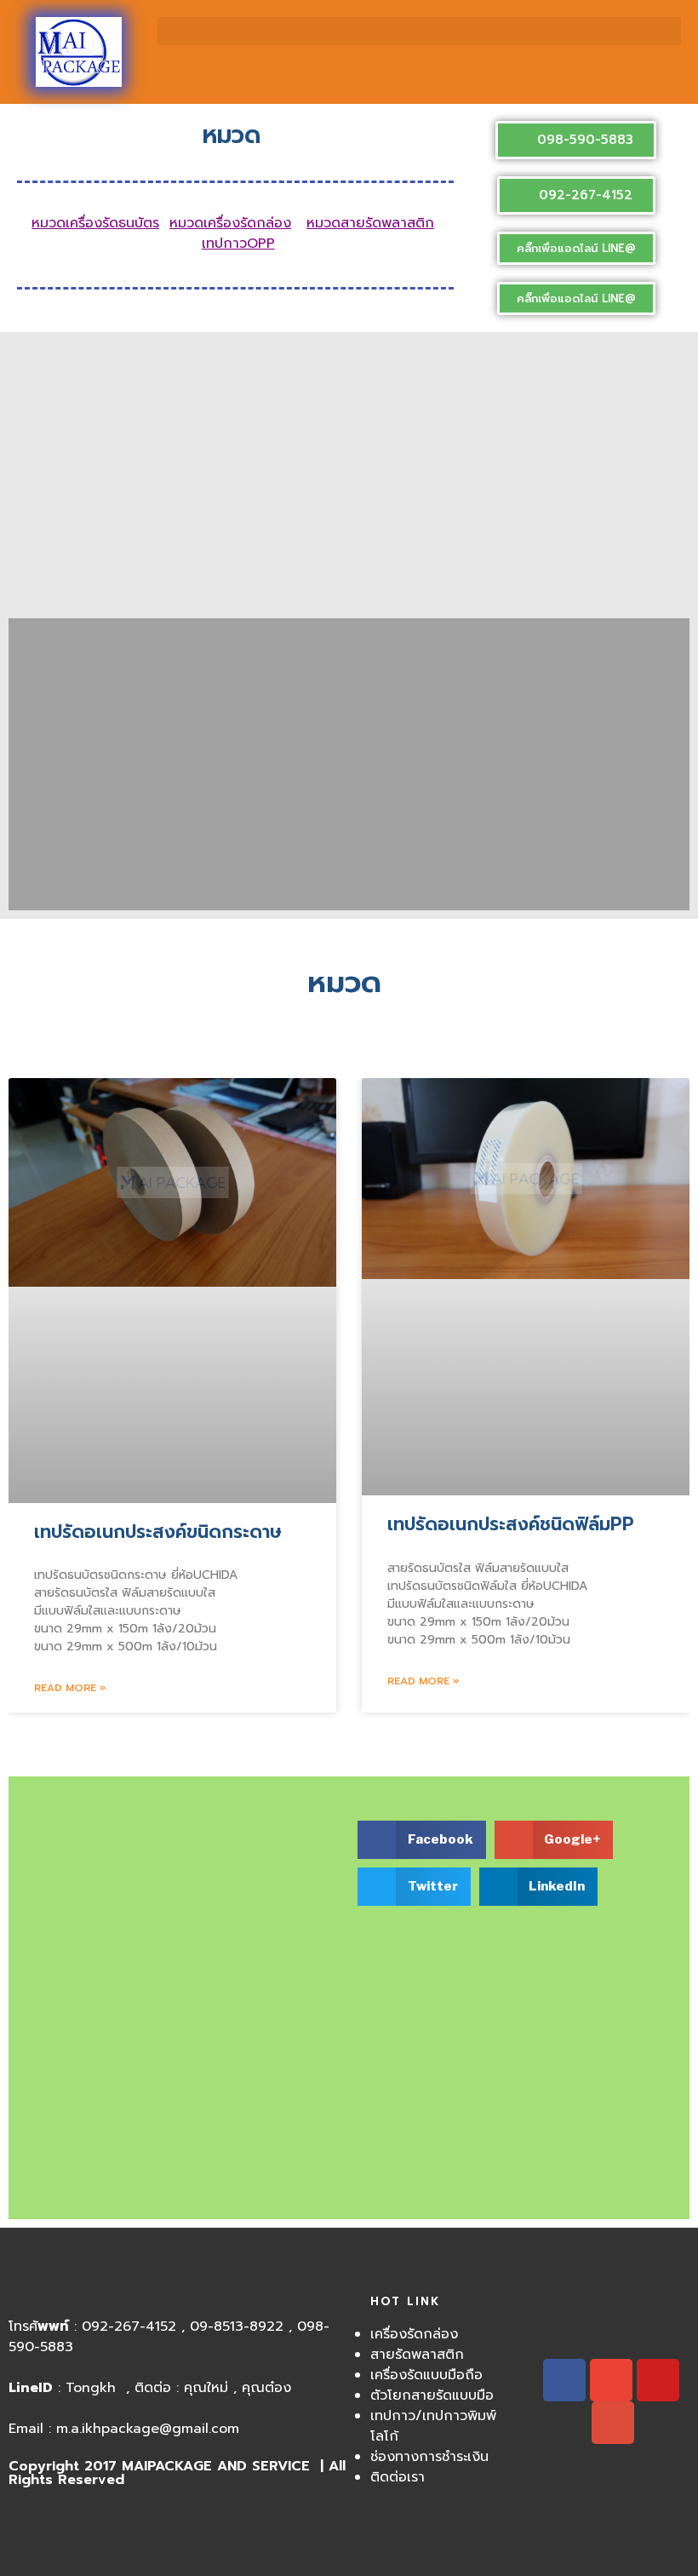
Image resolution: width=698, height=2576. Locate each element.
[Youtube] (658, 2380)
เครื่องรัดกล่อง (414, 2334)
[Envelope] (611, 2380)
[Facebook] (564, 2380)
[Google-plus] (613, 2423)
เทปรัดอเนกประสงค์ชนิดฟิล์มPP (511, 1524)
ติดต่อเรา (398, 2477)
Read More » (70, 1688)
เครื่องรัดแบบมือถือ (426, 2375)
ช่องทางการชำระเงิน (429, 2457)
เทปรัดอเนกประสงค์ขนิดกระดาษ (158, 1532)
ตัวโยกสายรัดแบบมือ (432, 2395)
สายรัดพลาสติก (417, 2355)
